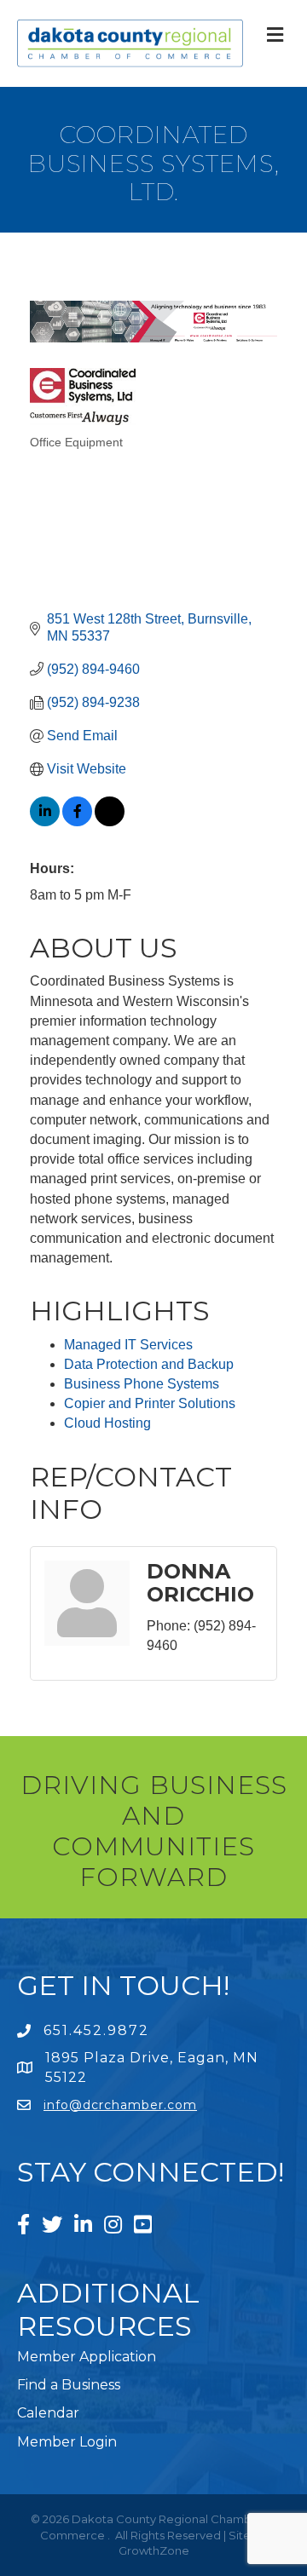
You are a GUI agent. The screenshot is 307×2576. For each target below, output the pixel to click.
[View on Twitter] (110, 822)
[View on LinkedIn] (45, 822)
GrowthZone (154, 2550)
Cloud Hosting (107, 1423)
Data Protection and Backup (149, 1364)
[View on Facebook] (77, 822)
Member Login (67, 2442)
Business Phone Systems (142, 1384)
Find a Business (69, 2385)
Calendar (48, 2413)
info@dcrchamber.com (120, 2105)
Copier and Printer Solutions (150, 1403)
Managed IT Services (128, 1345)
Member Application (87, 2357)
